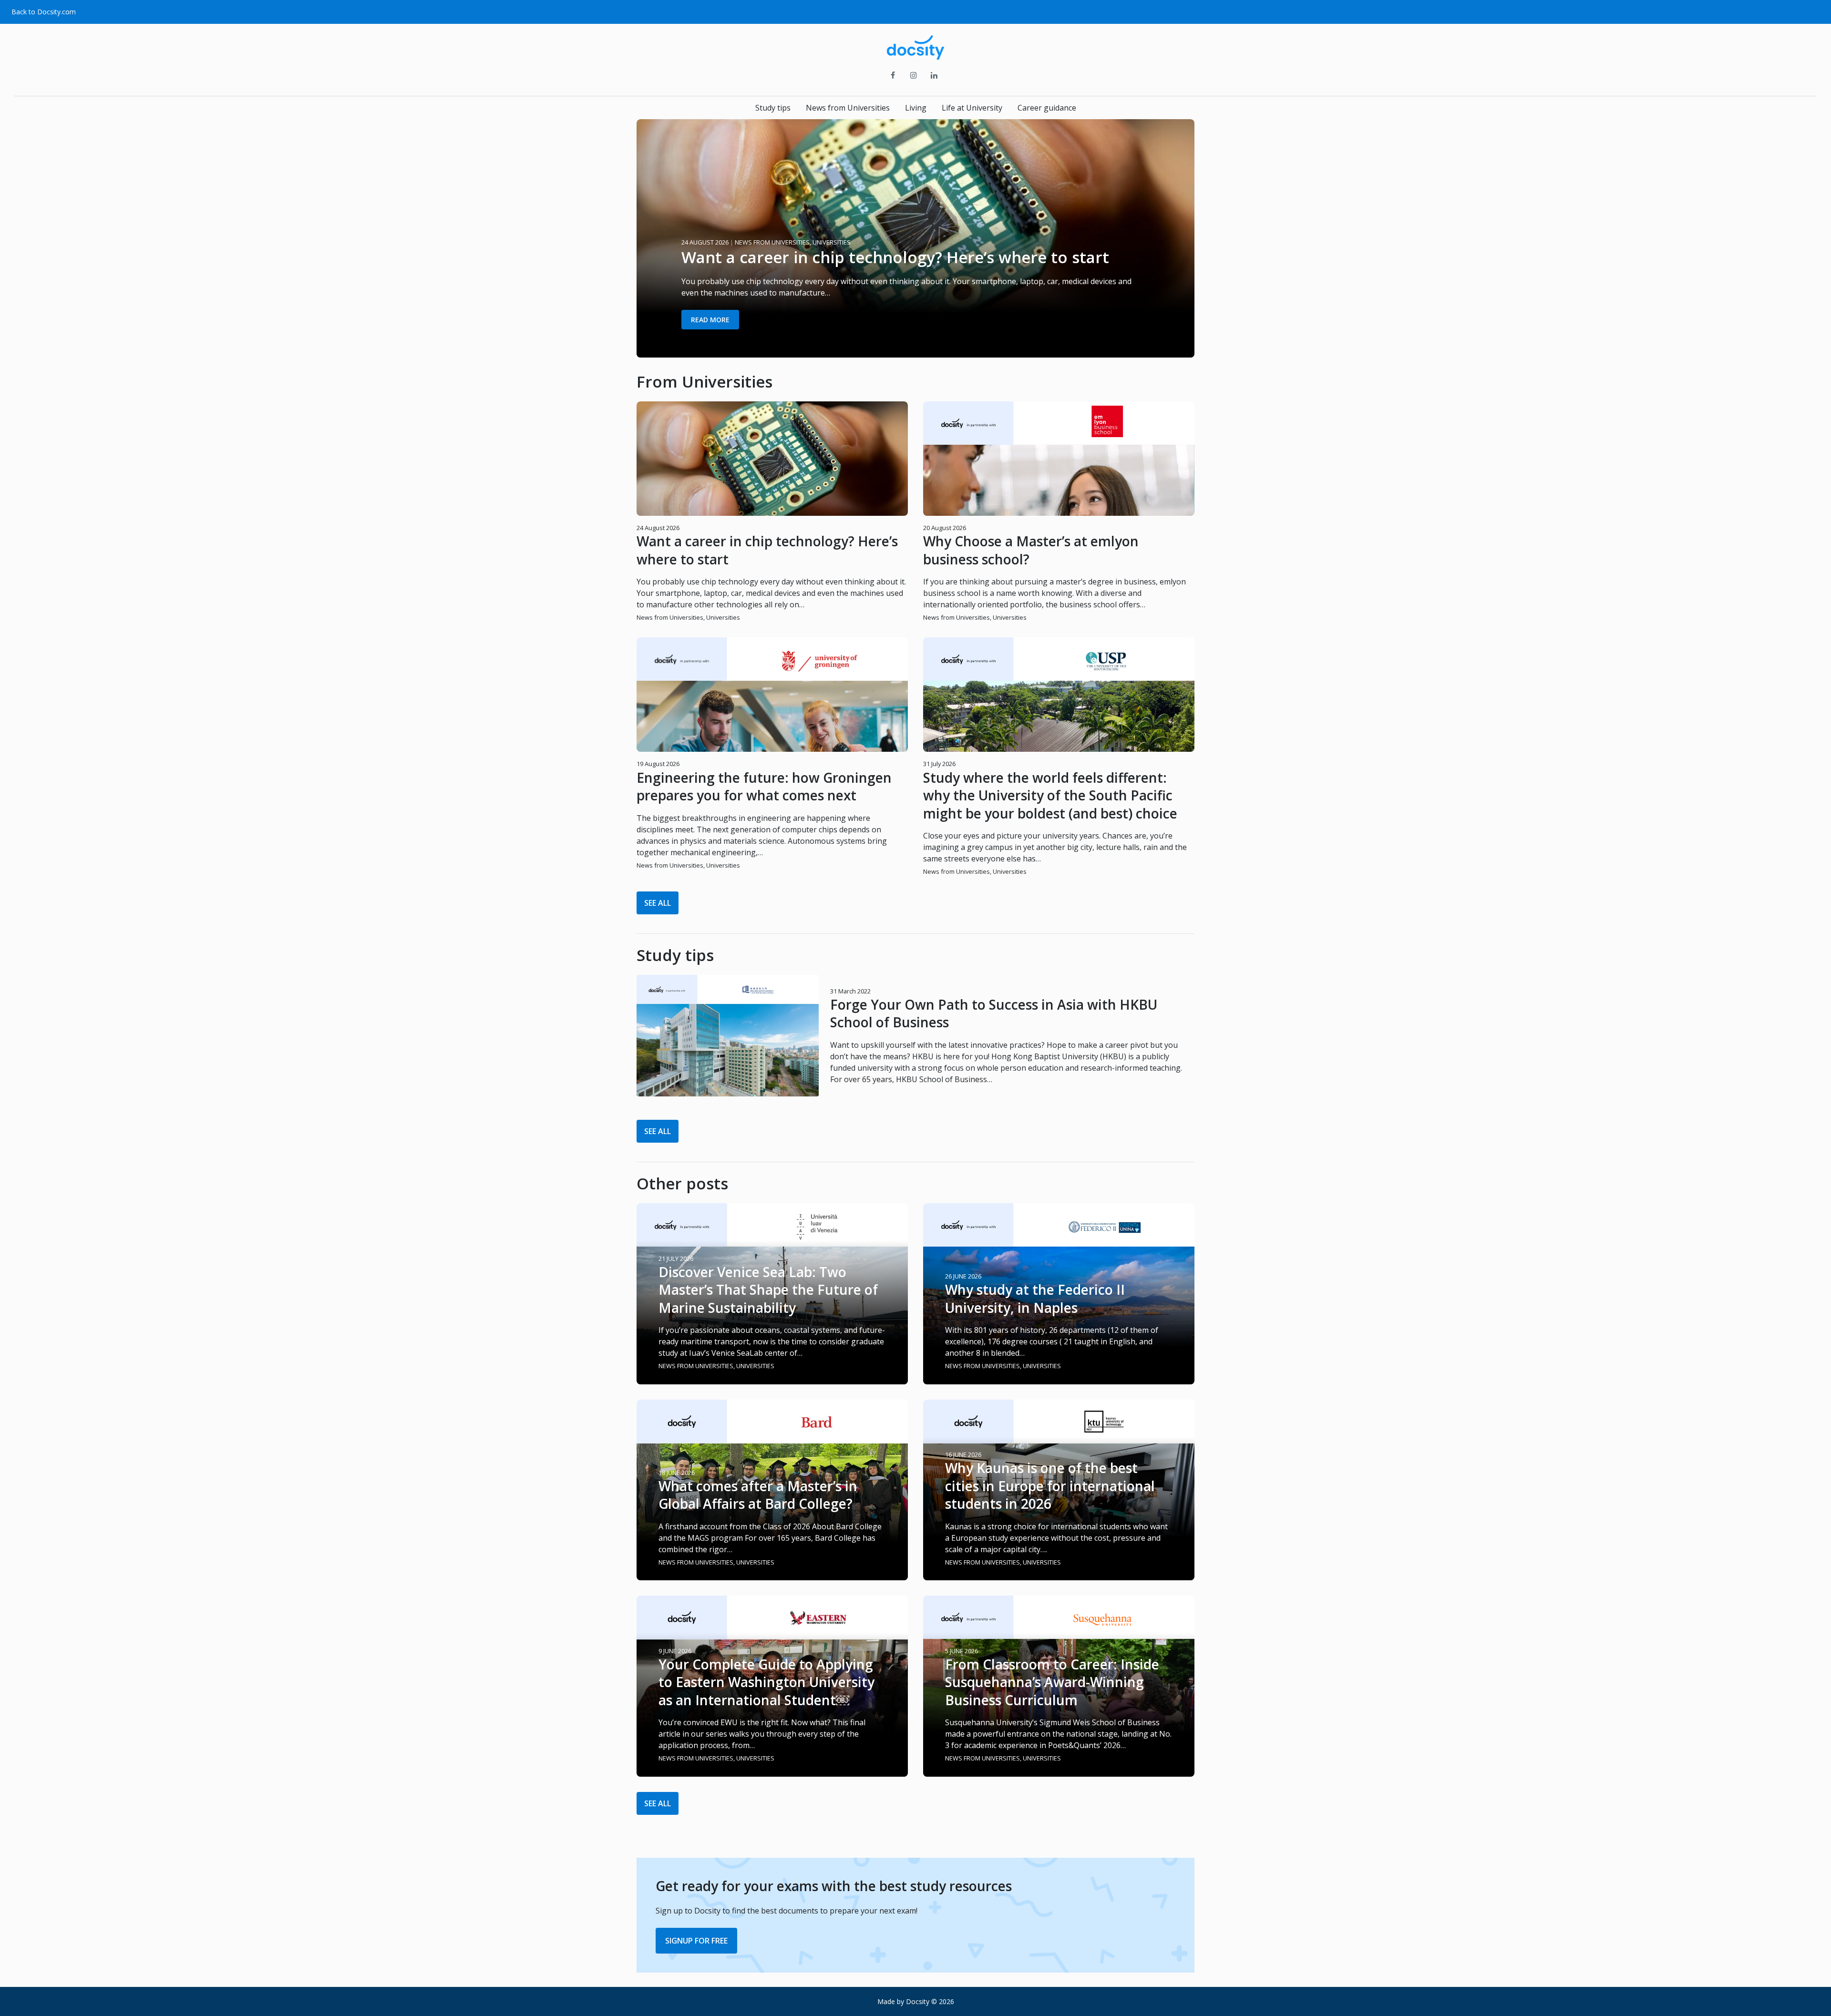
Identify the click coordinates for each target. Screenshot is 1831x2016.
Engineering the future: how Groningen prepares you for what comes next (764, 786)
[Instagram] (913, 76)
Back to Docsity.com (44, 12)
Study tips (773, 108)
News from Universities (848, 108)
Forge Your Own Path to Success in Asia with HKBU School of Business (994, 1013)
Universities (723, 617)
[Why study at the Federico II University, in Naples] (1059, 1379)
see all (658, 903)
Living (916, 108)
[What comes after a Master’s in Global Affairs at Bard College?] (772, 1575)
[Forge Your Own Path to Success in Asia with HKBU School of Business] (728, 1036)
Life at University (972, 108)
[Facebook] (893, 76)
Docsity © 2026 (930, 2001)
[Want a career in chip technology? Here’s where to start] (915, 352)
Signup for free (696, 1941)
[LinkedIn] (934, 76)
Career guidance (1047, 108)
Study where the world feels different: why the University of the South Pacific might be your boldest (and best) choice (1050, 795)
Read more (710, 320)
